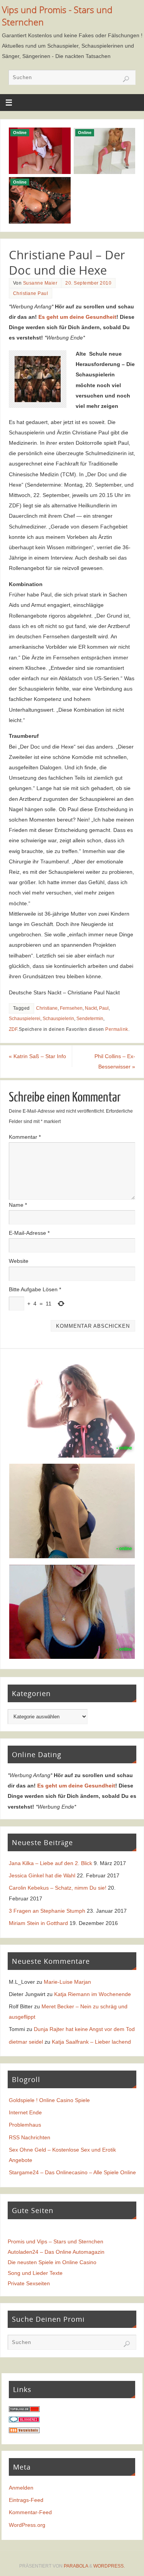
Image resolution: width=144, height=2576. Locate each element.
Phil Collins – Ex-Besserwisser (115, 1061)
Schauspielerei (25, 1019)
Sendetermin (90, 1019)
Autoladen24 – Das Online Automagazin (56, 2252)
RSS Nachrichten (30, 2137)
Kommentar (25, 1137)
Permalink (117, 1029)
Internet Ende (25, 2112)
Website (19, 1261)
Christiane (47, 1008)
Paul (104, 1008)
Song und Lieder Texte (35, 2273)
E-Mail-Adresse (29, 1233)
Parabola (76, 2566)
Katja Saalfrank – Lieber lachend (91, 2042)
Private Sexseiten (29, 2283)
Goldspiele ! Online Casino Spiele (49, 2100)
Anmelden (21, 2488)
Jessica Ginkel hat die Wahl (42, 1875)
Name (18, 1205)
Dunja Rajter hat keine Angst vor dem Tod (84, 2029)
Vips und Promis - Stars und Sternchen (57, 16)
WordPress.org (27, 2525)
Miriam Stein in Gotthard (38, 1923)
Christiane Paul (31, 293)
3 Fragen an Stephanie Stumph (47, 1911)
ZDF (13, 1029)
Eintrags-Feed (26, 2500)
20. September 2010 (88, 283)
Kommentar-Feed (30, 2512)
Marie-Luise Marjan (67, 1982)
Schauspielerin (58, 1019)
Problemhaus (25, 2125)
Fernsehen (71, 1008)
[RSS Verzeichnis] (24, 2431)
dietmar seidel (26, 2042)
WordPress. (109, 2566)
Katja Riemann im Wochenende (93, 1994)
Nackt (91, 1008)
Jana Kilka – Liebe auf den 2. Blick (50, 1863)
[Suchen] (126, 79)
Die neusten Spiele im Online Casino (52, 2262)
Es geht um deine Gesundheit (77, 317)
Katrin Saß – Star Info (37, 1056)
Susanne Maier (40, 283)
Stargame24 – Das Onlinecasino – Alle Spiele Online (72, 2172)
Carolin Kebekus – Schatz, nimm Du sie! (58, 1888)
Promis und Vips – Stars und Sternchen (55, 2241)
